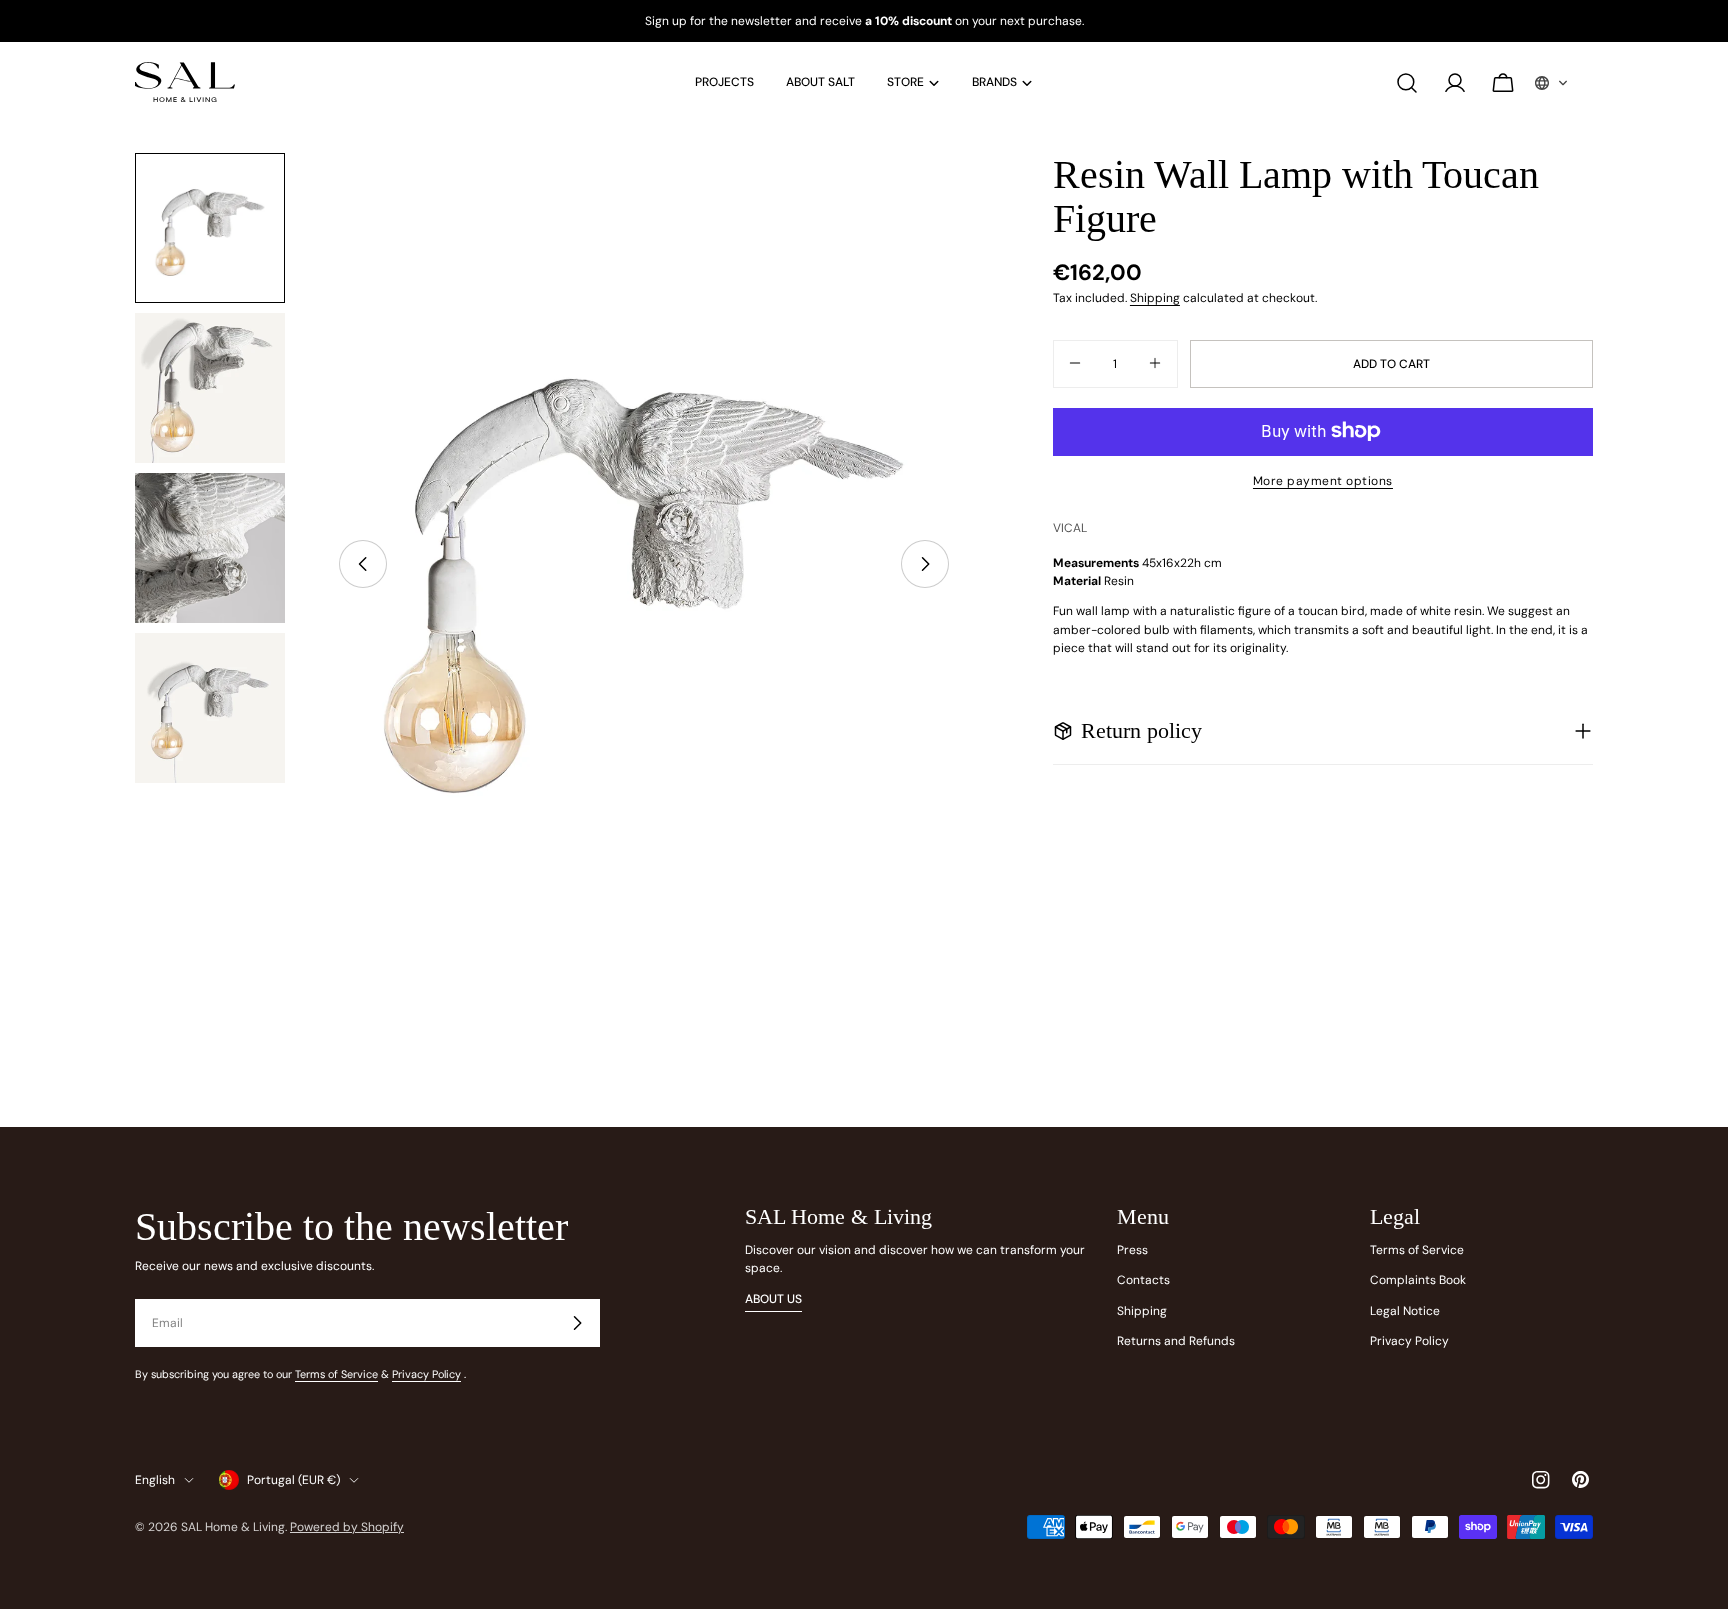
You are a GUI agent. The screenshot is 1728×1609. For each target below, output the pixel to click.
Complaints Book (1418, 1280)
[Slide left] (363, 564)
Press (1132, 1250)
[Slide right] (925, 564)
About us (773, 1299)
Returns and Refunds (1176, 1341)
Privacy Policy (426, 1374)
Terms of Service (336, 1374)
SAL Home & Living (233, 1527)
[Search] (1407, 83)
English (155, 1480)
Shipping (1155, 298)
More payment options (1323, 480)
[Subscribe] (577, 1323)
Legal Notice (1405, 1311)
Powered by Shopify (347, 1527)
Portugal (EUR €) (293, 1480)
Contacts (1143, 1280)
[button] (1552, 83)
